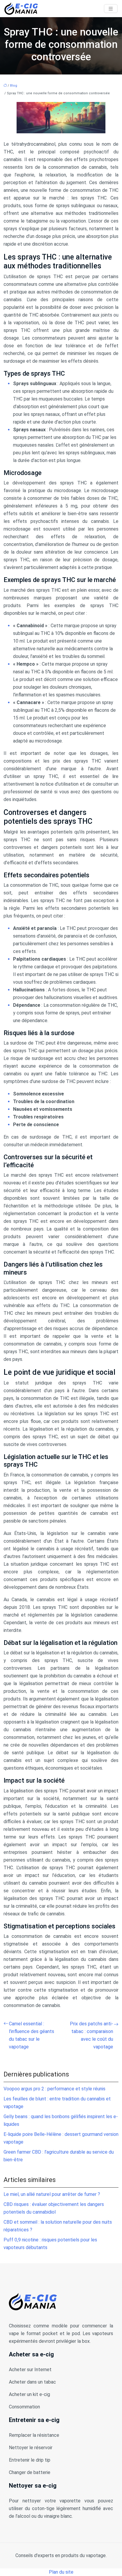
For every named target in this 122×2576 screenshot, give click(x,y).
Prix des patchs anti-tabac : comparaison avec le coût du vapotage (91, 2035)
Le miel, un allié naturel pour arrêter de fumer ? (52, 2194)
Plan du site (61, 2572)
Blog (14, 86)
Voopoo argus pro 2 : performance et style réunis (54, 2089)
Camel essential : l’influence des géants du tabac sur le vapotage (32, 2035)
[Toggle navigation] (111, 9)
